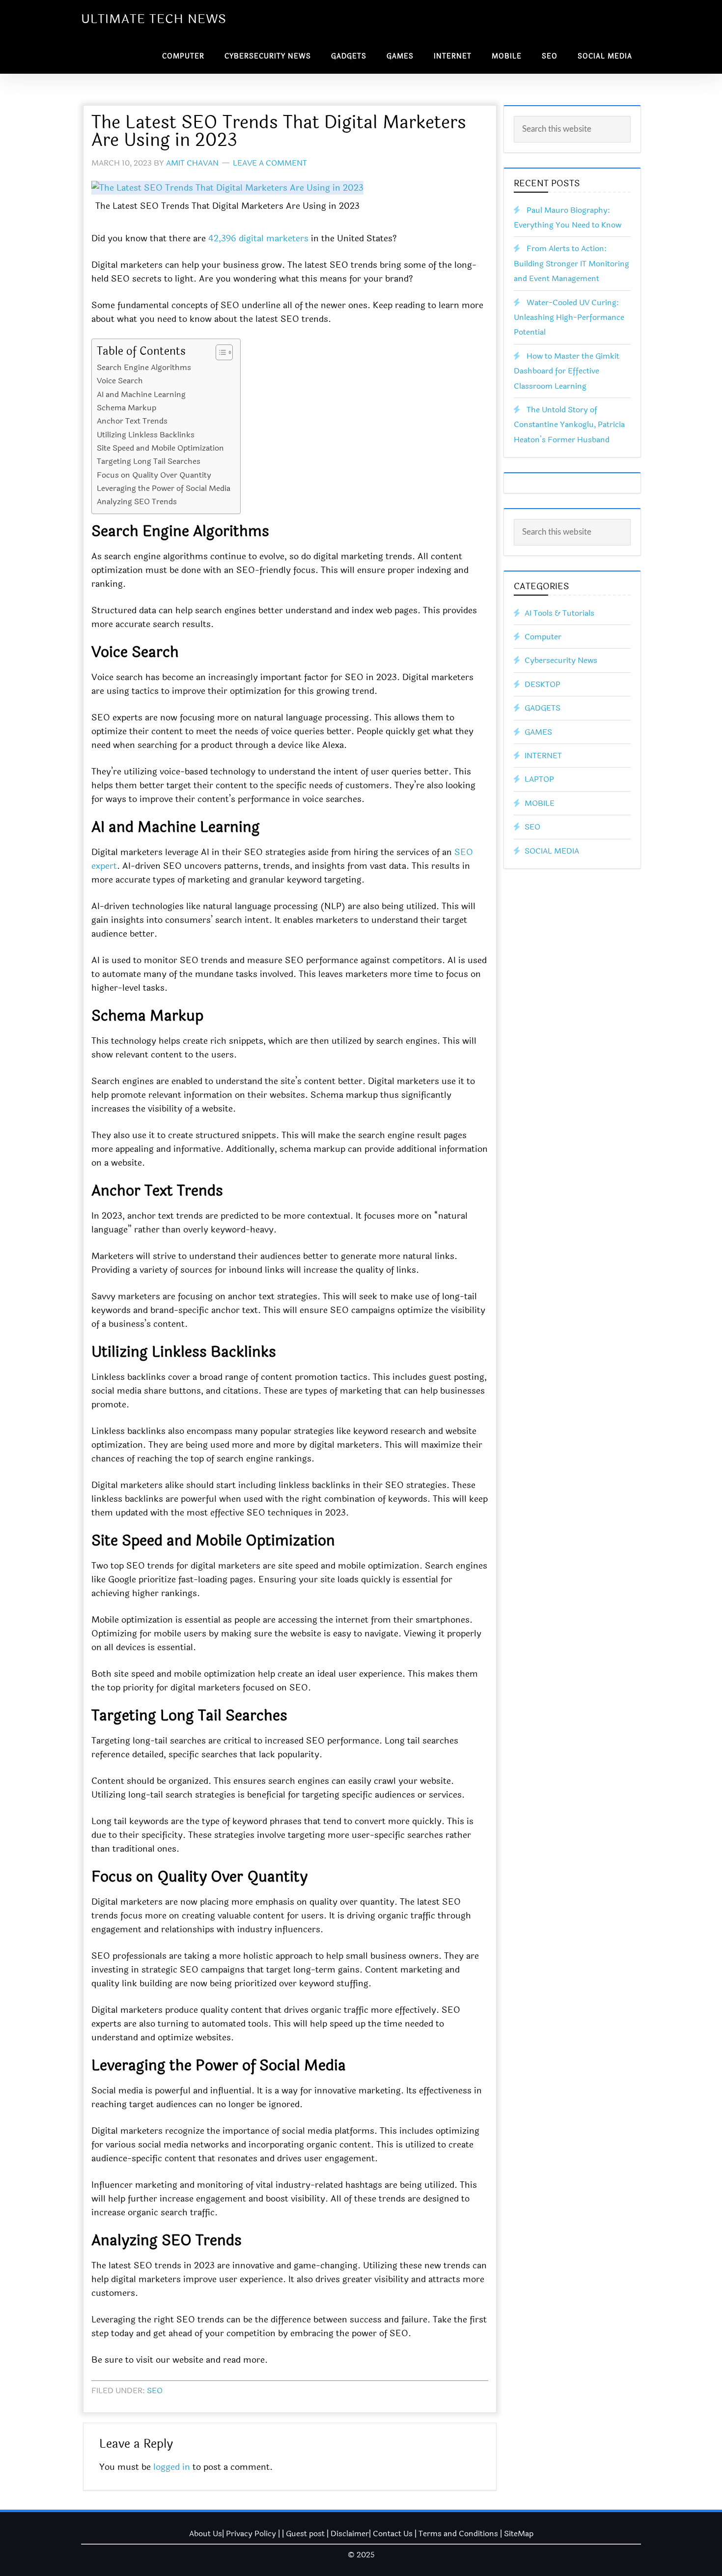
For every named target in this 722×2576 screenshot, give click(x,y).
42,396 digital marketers (258, 238)
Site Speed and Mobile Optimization (160, 448)
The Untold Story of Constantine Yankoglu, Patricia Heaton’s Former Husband (569, 425)
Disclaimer (350, 2533)
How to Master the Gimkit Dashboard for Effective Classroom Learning (567, 371)
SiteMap (519, 2533)
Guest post (305, 2533)
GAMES (538, 732)
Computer (543, 637)
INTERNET (543, 756)
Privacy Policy (251, 2533)
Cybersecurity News (561, 660)
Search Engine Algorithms (144, 367)
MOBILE (540, 803)
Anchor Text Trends (132, 421)
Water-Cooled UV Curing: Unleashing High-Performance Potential (569, 317)
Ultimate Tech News (154, 19)
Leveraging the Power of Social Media (164, 488)
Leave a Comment (270, 163)
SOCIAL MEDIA (552, 851)
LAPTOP (539, 779)
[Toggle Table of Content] (219, 352)
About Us (206, 2533)
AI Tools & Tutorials (559, 613)
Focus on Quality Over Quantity (154, 475)
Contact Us (393, 2533)
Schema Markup (126, 408)
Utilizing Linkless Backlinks (146, 435)
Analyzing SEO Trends (137, 501)
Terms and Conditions (458, 2533)
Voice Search (120, 381)
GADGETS (542, 708)
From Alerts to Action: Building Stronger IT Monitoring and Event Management (571, 263)
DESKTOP (542, 684)
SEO (155, 2390)
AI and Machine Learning (141, 394)
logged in (172, 2467)
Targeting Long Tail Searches (149, 461)
